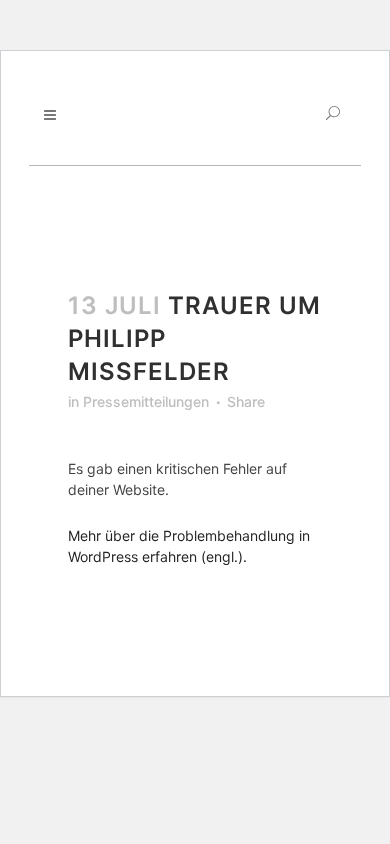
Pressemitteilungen (146, 401)
